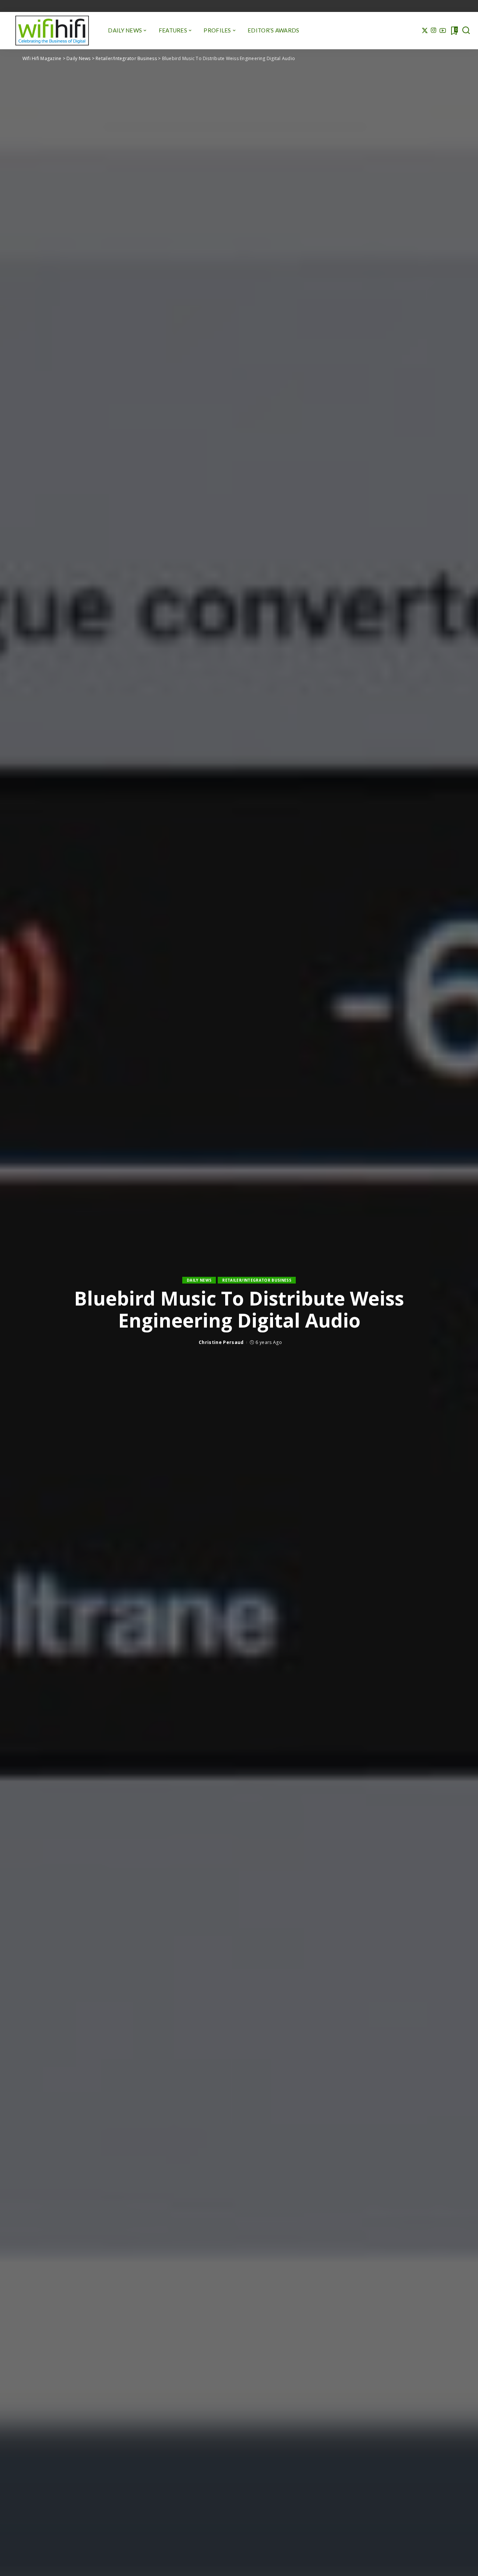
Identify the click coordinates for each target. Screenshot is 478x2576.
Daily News (199, 1280)
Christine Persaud (221, 1342)
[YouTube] (443, 31)
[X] (425, 31)
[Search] (466, 31)
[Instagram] (434, 31)
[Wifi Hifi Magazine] (52, 31)
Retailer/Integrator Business (257, 1280)
